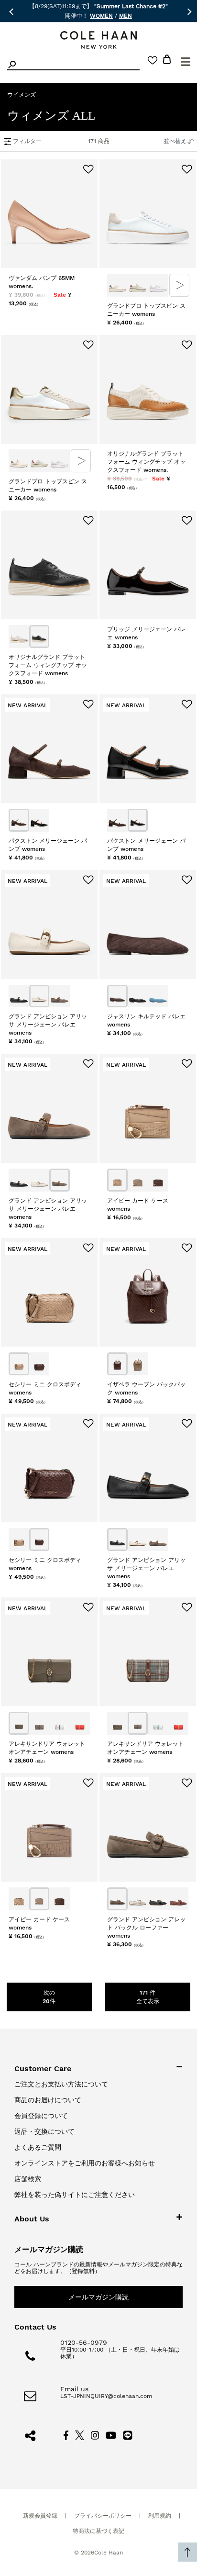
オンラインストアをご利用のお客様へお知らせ (85, 2163)
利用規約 (160, 2516)
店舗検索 (28, 2179)
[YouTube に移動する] (111, 2435)
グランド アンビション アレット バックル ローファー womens (146, 1928)
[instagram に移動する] (95, 2435)
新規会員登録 (40, 2516)
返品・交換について (44, 2131)
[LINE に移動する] (128, 2435)
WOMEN (101, 16)
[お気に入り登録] (88, 170)
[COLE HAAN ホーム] (98, 40)
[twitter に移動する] (80, 2435)
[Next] (180, 285)
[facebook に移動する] (66, 2435)
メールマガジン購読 (98, 2297)
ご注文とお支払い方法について (61, 2084)
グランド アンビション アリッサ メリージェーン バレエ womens (48, 1025)
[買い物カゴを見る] (167, 61)
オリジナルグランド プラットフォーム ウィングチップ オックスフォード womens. (146, 462)
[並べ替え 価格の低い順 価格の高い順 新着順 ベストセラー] (174, 141)
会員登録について (41, 2116)
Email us (74, 2389)
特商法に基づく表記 (98, 2531)
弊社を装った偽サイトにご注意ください (75, 2195)
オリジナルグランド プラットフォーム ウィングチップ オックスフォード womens (48, 665)
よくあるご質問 (38, 2147)
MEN (126, 16)
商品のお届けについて (48, 2100)
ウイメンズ (22, 95)
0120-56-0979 (84, 2342)
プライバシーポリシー (103, 2516)
